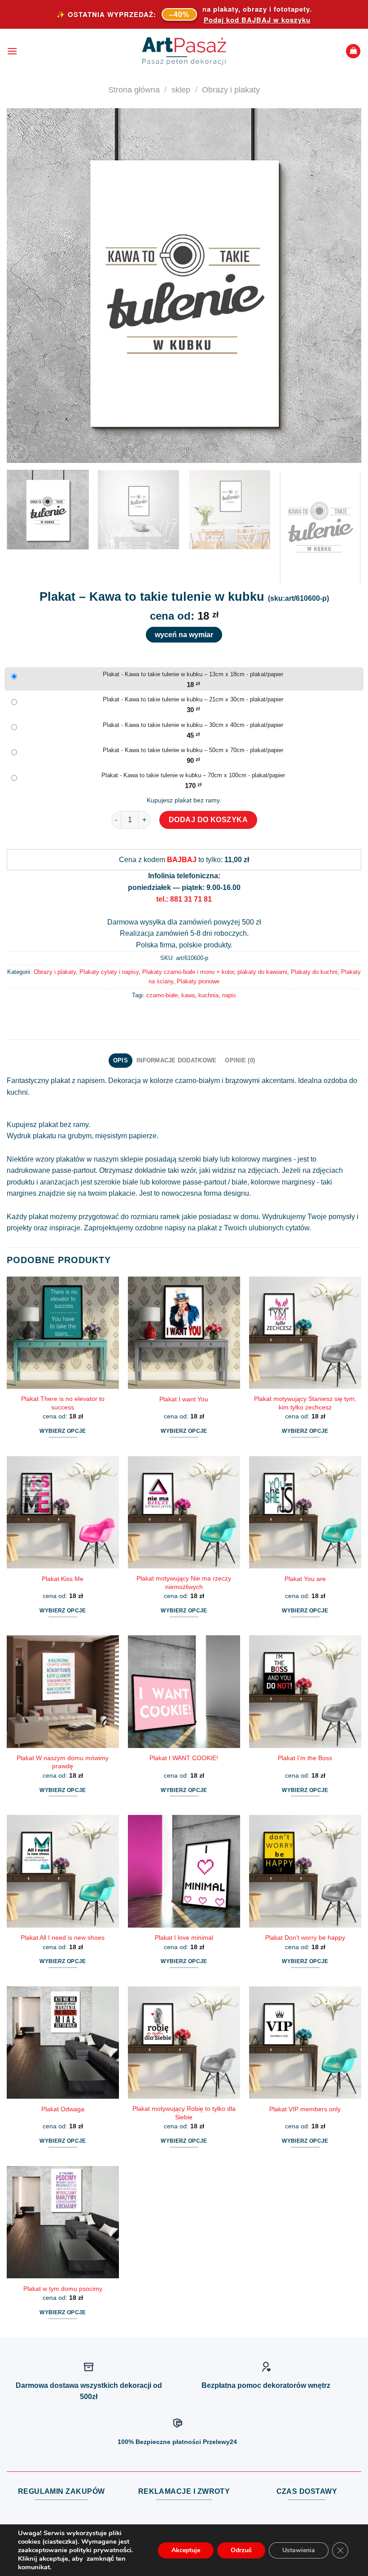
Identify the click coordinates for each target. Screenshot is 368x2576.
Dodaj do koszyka (208, 820)
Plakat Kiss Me (63, 1579)
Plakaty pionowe (198, 981)
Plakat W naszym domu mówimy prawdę (63, 1762)
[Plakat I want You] (184, 1333)
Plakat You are (305, 1579)
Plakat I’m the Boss (305, 1758)
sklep (181, 90)
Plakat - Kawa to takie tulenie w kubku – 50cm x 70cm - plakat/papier (193, 750)
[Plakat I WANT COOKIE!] (184, 1691)
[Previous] (25, 286)
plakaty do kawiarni (262, 972)
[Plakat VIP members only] (305, 2043)
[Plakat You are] (305, 1512)
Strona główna (134, 90)
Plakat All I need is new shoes (63, 1938)
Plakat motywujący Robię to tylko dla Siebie (184, 2113)
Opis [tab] (120, 1060)
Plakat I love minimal (184, 1938)
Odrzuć (241, 2550)
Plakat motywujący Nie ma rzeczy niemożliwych (184, 1583)
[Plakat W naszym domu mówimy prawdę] (63, 1691)
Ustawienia (299, 2550)
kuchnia (208, 995)
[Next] (343, 286)
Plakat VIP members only (305, 2109)
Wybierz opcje (63, 1431)
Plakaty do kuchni (314, 972)
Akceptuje (186, 2550)
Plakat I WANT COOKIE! (184, 1758)
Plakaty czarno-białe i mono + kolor (188, 972)
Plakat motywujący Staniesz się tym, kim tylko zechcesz (305, 1403)
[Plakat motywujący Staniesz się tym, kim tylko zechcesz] (305, 1333)
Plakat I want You (184, 1399)
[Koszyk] (353, 51)
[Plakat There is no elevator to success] (63, 1333)
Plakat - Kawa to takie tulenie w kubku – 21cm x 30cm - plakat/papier (193, 699)
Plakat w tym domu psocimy (63, 2289)
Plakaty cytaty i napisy (109, 972)
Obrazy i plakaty (231, 90)
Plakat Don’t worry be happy (305, 1938)
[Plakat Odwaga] (63, 2043)
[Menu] (12, 51)
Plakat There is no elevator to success (63, 1403)
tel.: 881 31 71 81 (184, 899)
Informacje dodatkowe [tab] (176, 1060)
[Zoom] (19, 452)
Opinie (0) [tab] (240, 1060)
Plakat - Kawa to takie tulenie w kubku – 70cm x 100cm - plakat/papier (193, 775)
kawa (188, 995)
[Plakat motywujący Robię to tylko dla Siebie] (184, 2043)
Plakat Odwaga (63, 2109)
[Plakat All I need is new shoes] (63, 1871)
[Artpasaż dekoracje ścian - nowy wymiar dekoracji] (184, 51)
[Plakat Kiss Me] (63, 1512)
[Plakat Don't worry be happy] (305, 1871)
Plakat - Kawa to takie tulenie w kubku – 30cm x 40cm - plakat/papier (193, 725)
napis (229, 995)
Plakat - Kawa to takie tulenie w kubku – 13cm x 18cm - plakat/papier (193, 674)
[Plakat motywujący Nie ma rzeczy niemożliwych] (184, 1512)
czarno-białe (162, 995)
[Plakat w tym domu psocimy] (63, 2222)
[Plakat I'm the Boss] (305, 1691)
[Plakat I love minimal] (184, 1871)
